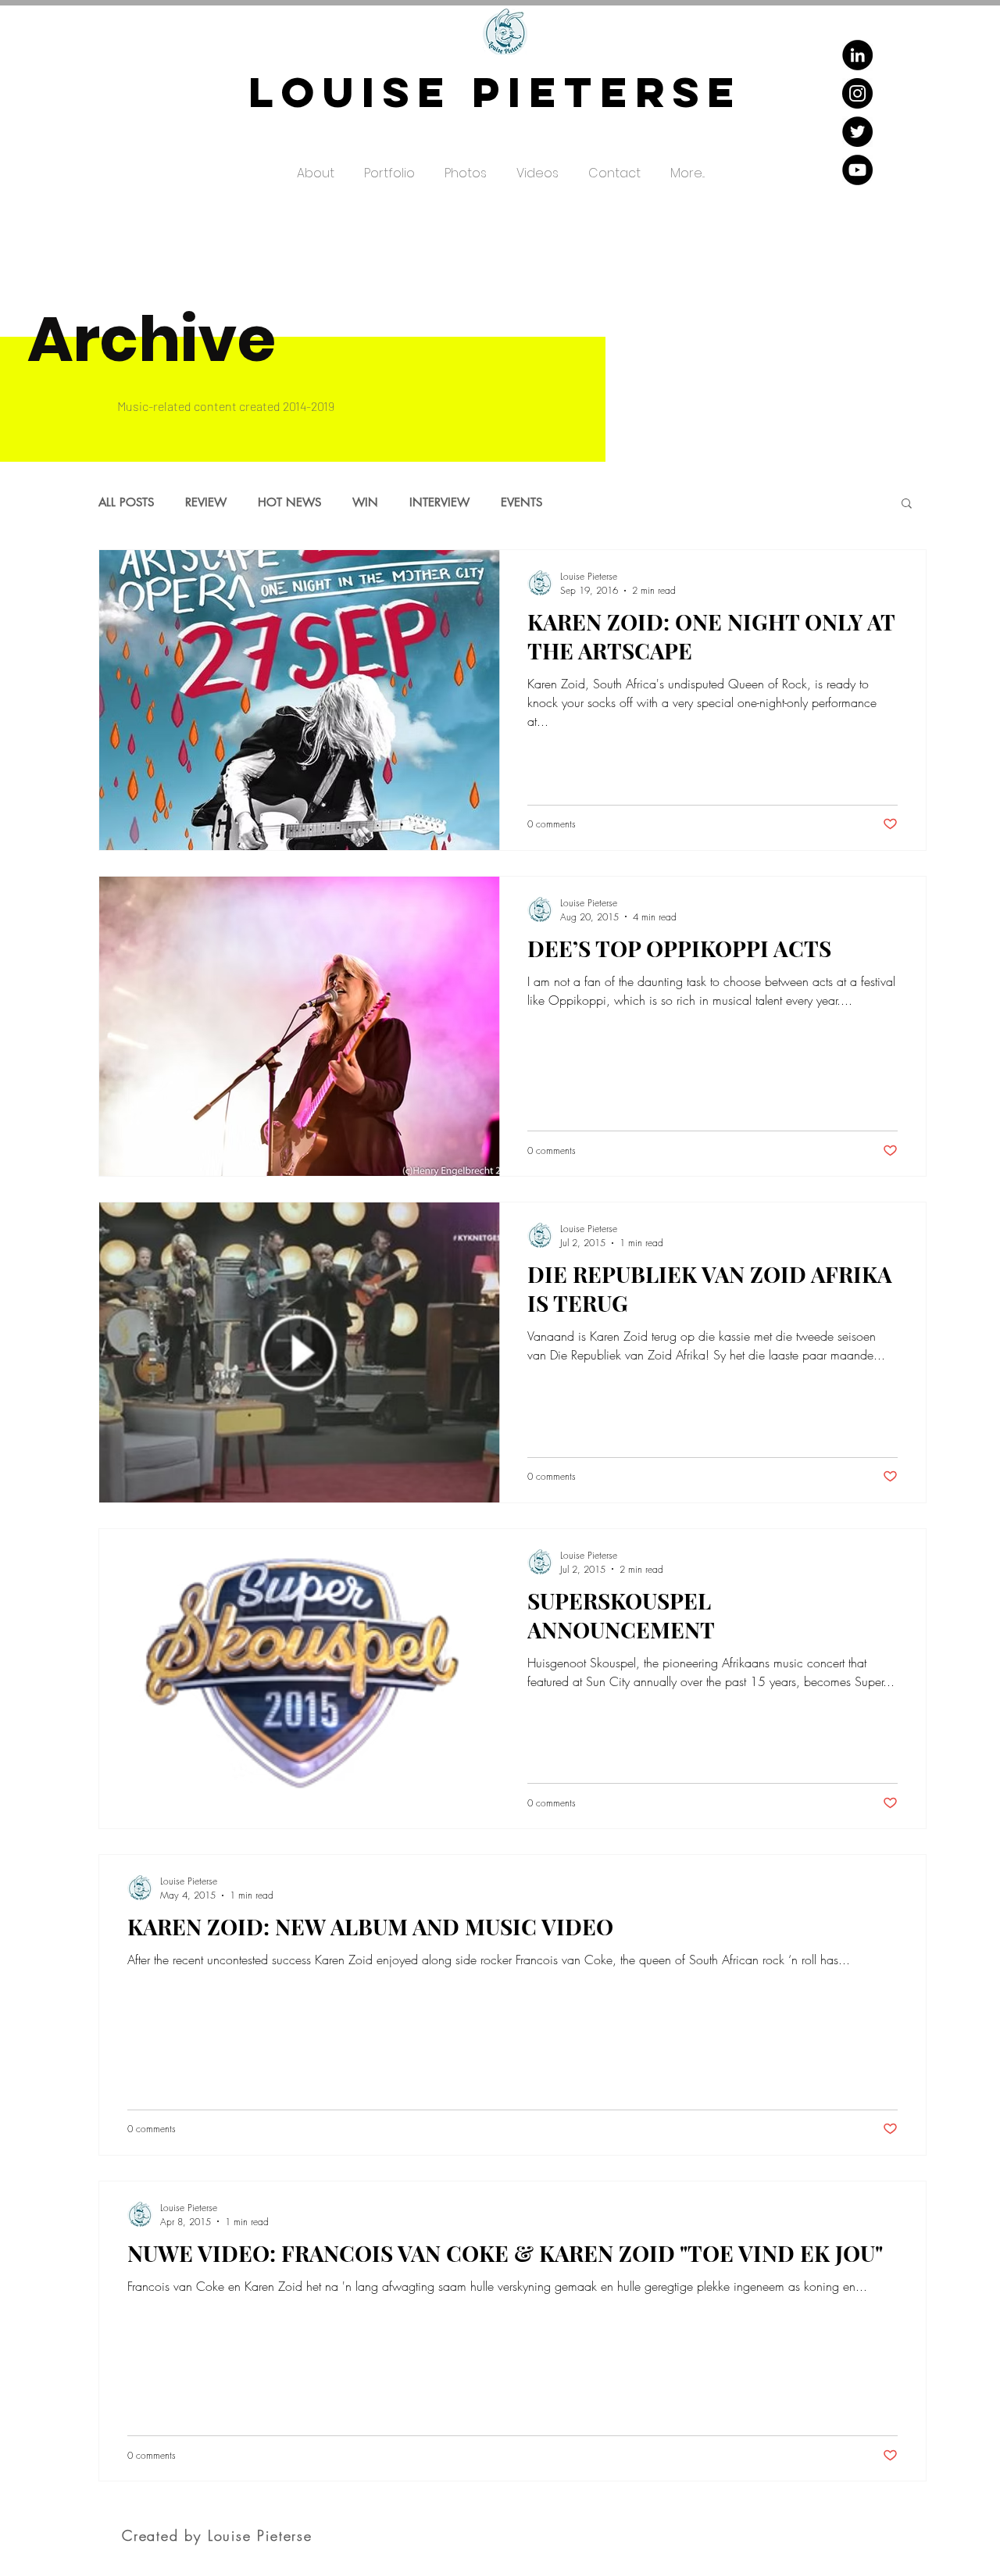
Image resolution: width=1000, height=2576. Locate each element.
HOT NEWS (289, 502)
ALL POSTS (126, 502)
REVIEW (206, 502)
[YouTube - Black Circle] (857, 170)
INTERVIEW (439, 502)
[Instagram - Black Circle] (857, 93)
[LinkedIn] (857, 55)
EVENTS (521, 502)
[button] (389, 166)
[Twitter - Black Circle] (857, 132)
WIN (365, 502)
